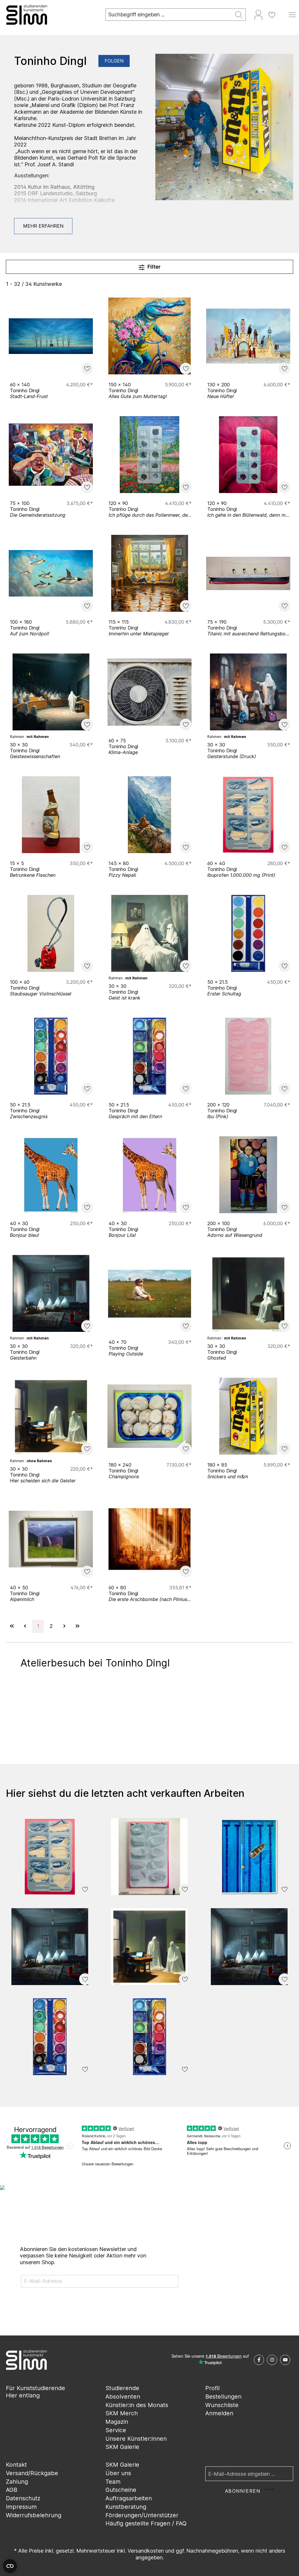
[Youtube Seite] (285, 2360)
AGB (12, 2490)
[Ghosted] (248, 1293)
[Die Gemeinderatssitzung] (51, 455)
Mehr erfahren (43, 226)
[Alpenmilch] (51, 1539)
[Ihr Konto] (258, 15)
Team (113, 2482)
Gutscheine (121, 2490)
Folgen (114, 61)
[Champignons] (149, 1416)
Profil (212, 2388)
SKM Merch (122, 2413)
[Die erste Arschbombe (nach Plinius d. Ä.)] (149, 1539)
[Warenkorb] (282, 13)
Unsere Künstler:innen (136, 2439)
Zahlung (17, 2482)
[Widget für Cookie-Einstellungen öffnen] (10, 2566)
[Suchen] (239, 15)
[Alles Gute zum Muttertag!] (149, 336)
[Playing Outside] (149, 1293)
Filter (153, 267)
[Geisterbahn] (51, 1293)
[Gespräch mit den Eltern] (149, 1056)
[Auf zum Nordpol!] (51, 573)
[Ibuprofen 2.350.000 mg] (149, 1857)
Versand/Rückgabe (32, 2473)
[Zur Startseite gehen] (50, 15)
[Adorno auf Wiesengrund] (248, 1175)
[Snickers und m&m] (248, 1416)
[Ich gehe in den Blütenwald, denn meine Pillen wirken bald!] (248, 455)
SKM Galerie (122, 2447)
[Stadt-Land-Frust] (51, 336)
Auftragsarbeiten (129, 2498)
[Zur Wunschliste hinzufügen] (87, 369)
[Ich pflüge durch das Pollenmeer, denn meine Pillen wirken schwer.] (149, 455)
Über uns (118, 2473)
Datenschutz (23, 2498)
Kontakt (16, 2465)
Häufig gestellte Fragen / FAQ (146, 2523)
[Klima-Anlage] (149, 692)
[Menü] (292, 15)
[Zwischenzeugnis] (51, 1056)
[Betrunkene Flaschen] (51, 815)
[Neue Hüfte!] (248, 336)
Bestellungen (223, 2397)
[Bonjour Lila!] (149, 1175)
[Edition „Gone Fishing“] (249, 1857)
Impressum (21, 2507)
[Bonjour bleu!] (51, 1175)
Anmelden (219, 2413)
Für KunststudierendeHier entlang (35, 2392)
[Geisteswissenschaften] (51, 692)
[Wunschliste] (272, 15)
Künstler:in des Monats (137, 2405)
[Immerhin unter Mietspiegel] (149, 573)
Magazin (117, 2422)
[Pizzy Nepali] (149, 815)
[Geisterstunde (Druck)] (248, 692)
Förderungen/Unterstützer (142, 2515)
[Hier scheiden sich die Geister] (51, 1416)
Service (116, 2430)
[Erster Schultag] (248, 933)
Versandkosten (146, 2551)
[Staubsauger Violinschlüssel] (51, 933)
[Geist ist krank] (149, 933)
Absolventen (123, 2397)
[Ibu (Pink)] (248, 1056)
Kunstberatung (126, 2507)
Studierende (122, 2388)
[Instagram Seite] (272, 2360)
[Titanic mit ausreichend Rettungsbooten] (248, 573)
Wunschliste (222, 2405)
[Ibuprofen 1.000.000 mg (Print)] (248, 815)
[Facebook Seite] (259, 2360)
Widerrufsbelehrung (34, 2515)
